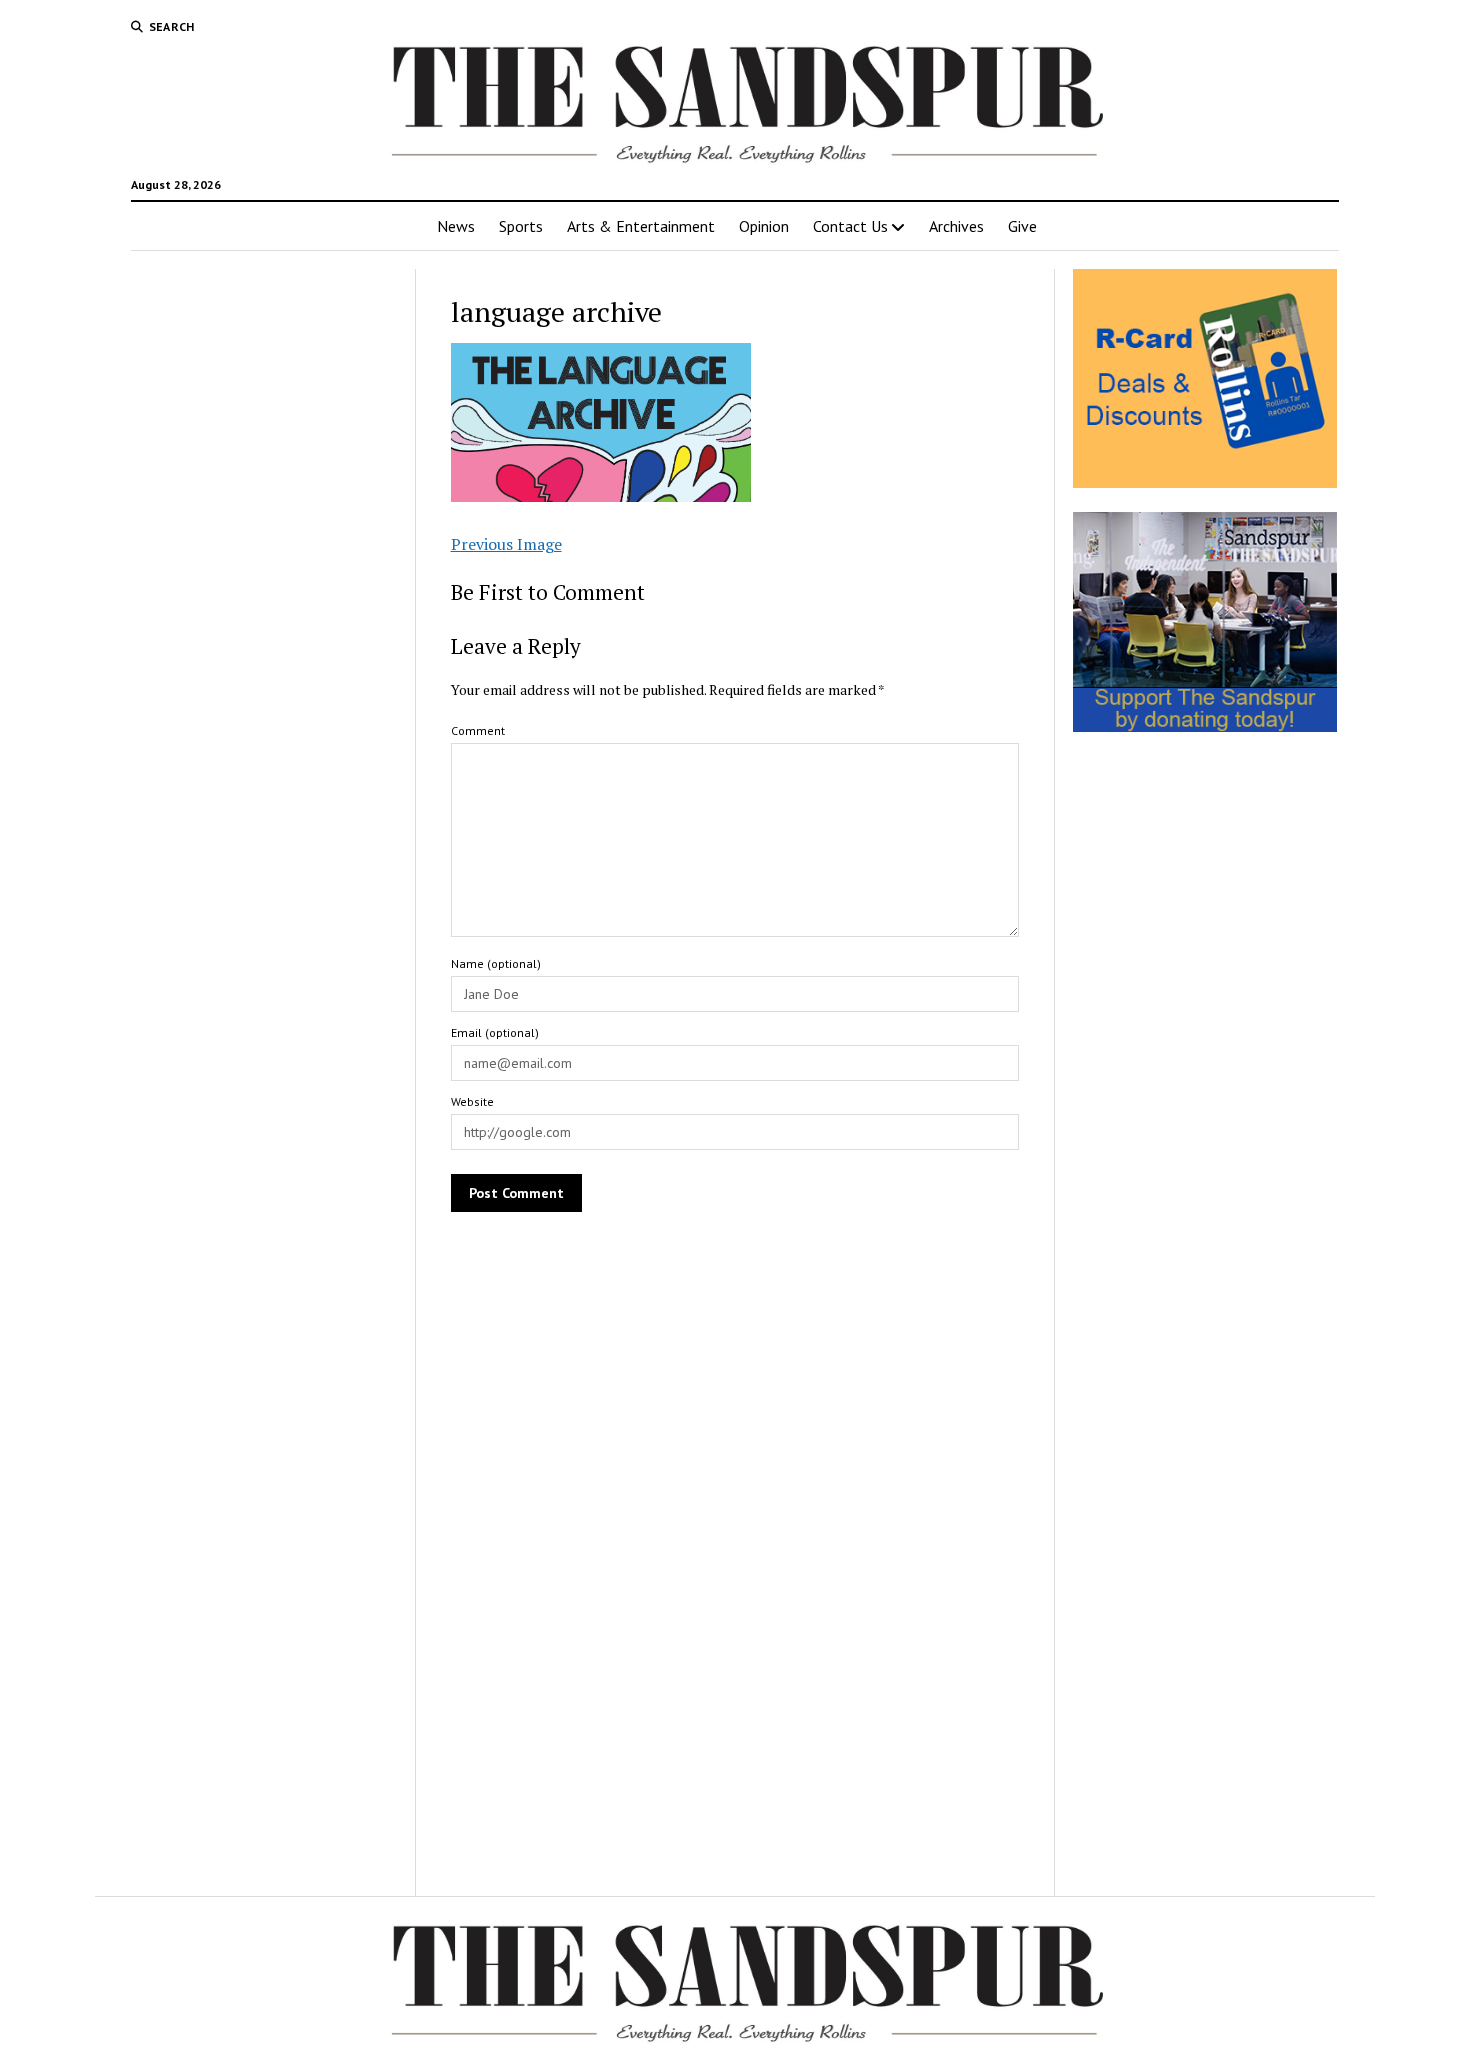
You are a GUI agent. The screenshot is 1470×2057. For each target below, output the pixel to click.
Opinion (764, 226)
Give (1022, 226)
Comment (478, 730)
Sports (521, 226)
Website (472, 1101)
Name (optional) (496, 963)
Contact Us (850, 226)
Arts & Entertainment (641, 226)
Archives (956, 226)
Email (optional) (495, 1032)
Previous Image (506, 544)
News (456, 226)
